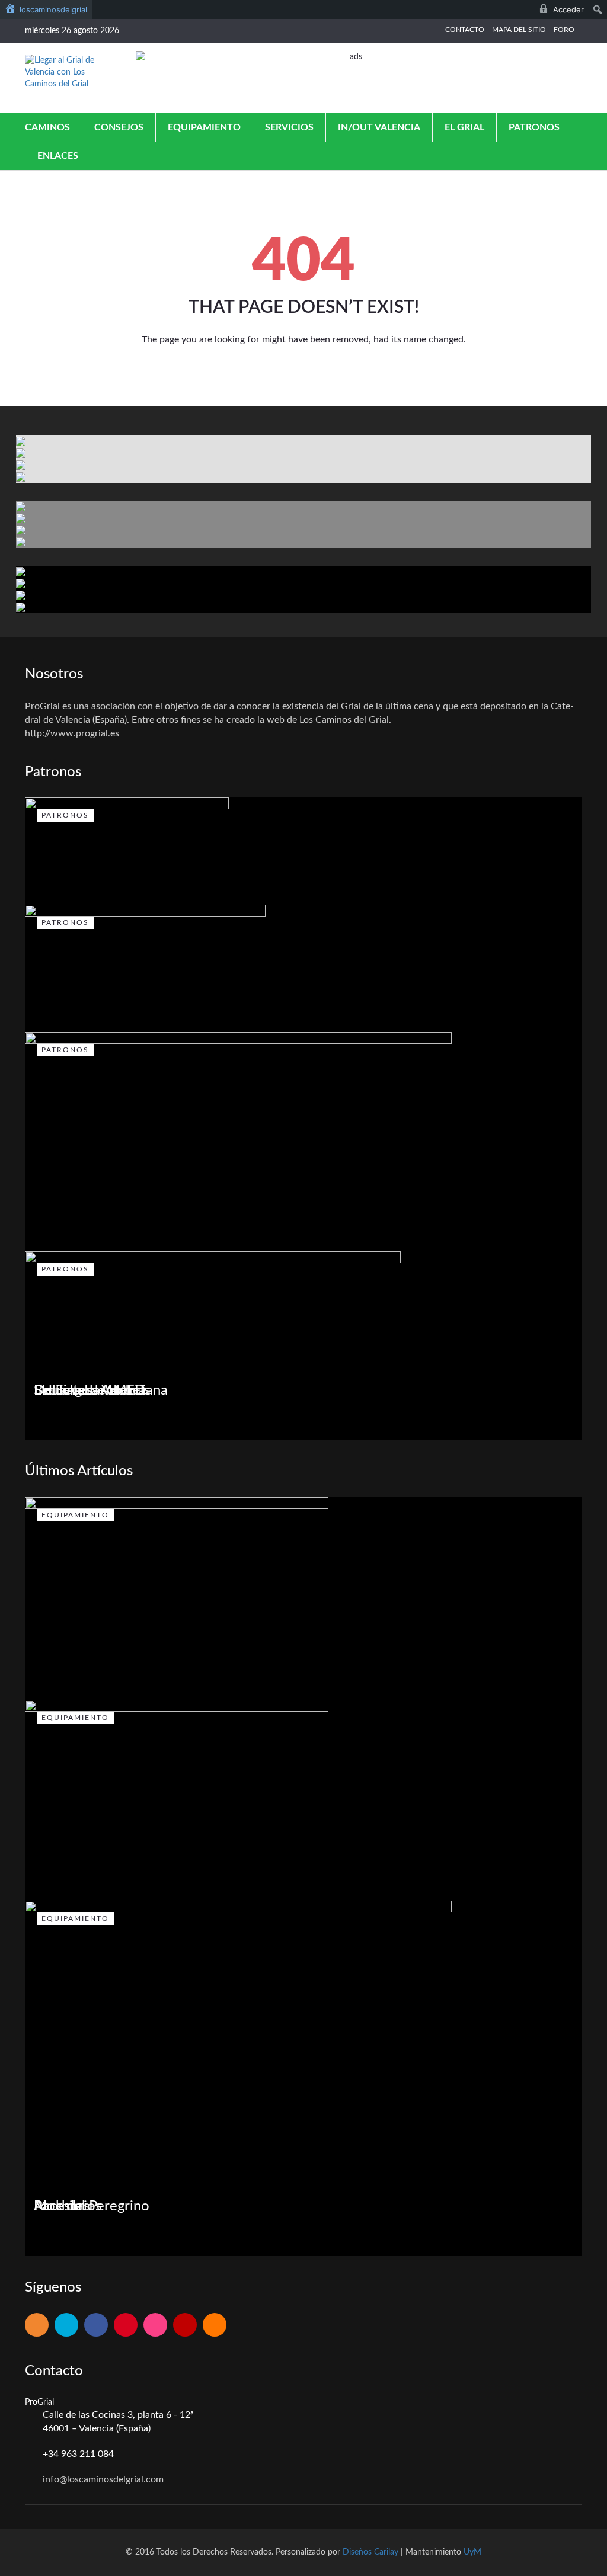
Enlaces (58, 156)
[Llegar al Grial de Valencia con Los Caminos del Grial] (64, 72)
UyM (472, 2552)
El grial (464, 127)
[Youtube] (185, 2326)
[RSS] (37, 2326)
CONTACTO (465, 30)
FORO (564, 30)
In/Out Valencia (379, 127)
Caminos (47, 127)
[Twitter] (66, 2326)
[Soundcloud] (215, 2326)
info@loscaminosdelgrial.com (103, 2479)
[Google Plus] (126, 2326)
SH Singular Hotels (92, 1390)
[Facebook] (96, 2326)
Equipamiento (204, 127)
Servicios (289, 127)
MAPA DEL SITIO (519, 30)
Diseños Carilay (370, 2552)
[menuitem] (46, 9)
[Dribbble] (155, 2326)
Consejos (119, 127)
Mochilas (62, 2206)
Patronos (534, 127)
